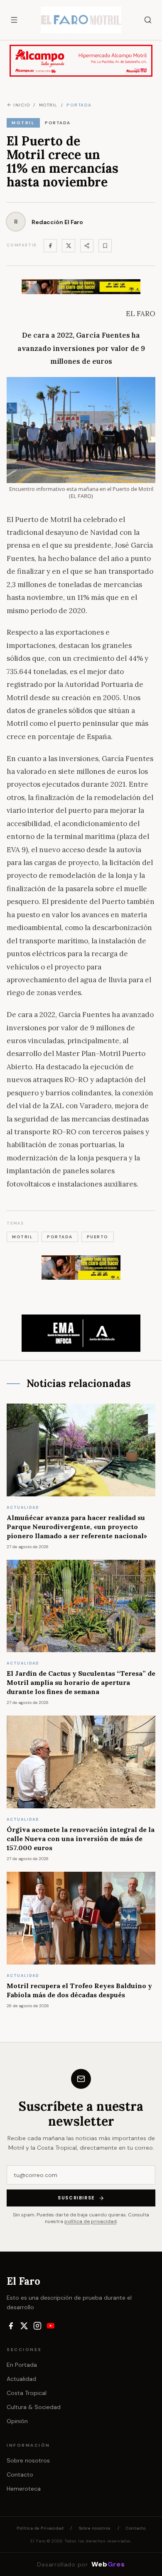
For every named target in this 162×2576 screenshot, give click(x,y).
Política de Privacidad (40, 2528)
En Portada (22, 2365)
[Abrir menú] (14, 20)
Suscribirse (76, 2198)
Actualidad (21, 2379)
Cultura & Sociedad (34, 2407)
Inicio (22, 105)
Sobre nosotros (28, 2460)
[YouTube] (51, 2326)
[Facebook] (50, 246)
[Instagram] (37, 2326)
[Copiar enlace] (105, 246)
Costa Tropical (27, 2393)
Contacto (20, 2475)
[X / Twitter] (24, 2326)
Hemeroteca (24, 2489)
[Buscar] (148, 20)
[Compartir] (87, 246)
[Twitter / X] (69, 246)
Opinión (17, 2421)
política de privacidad (91, 2221)
